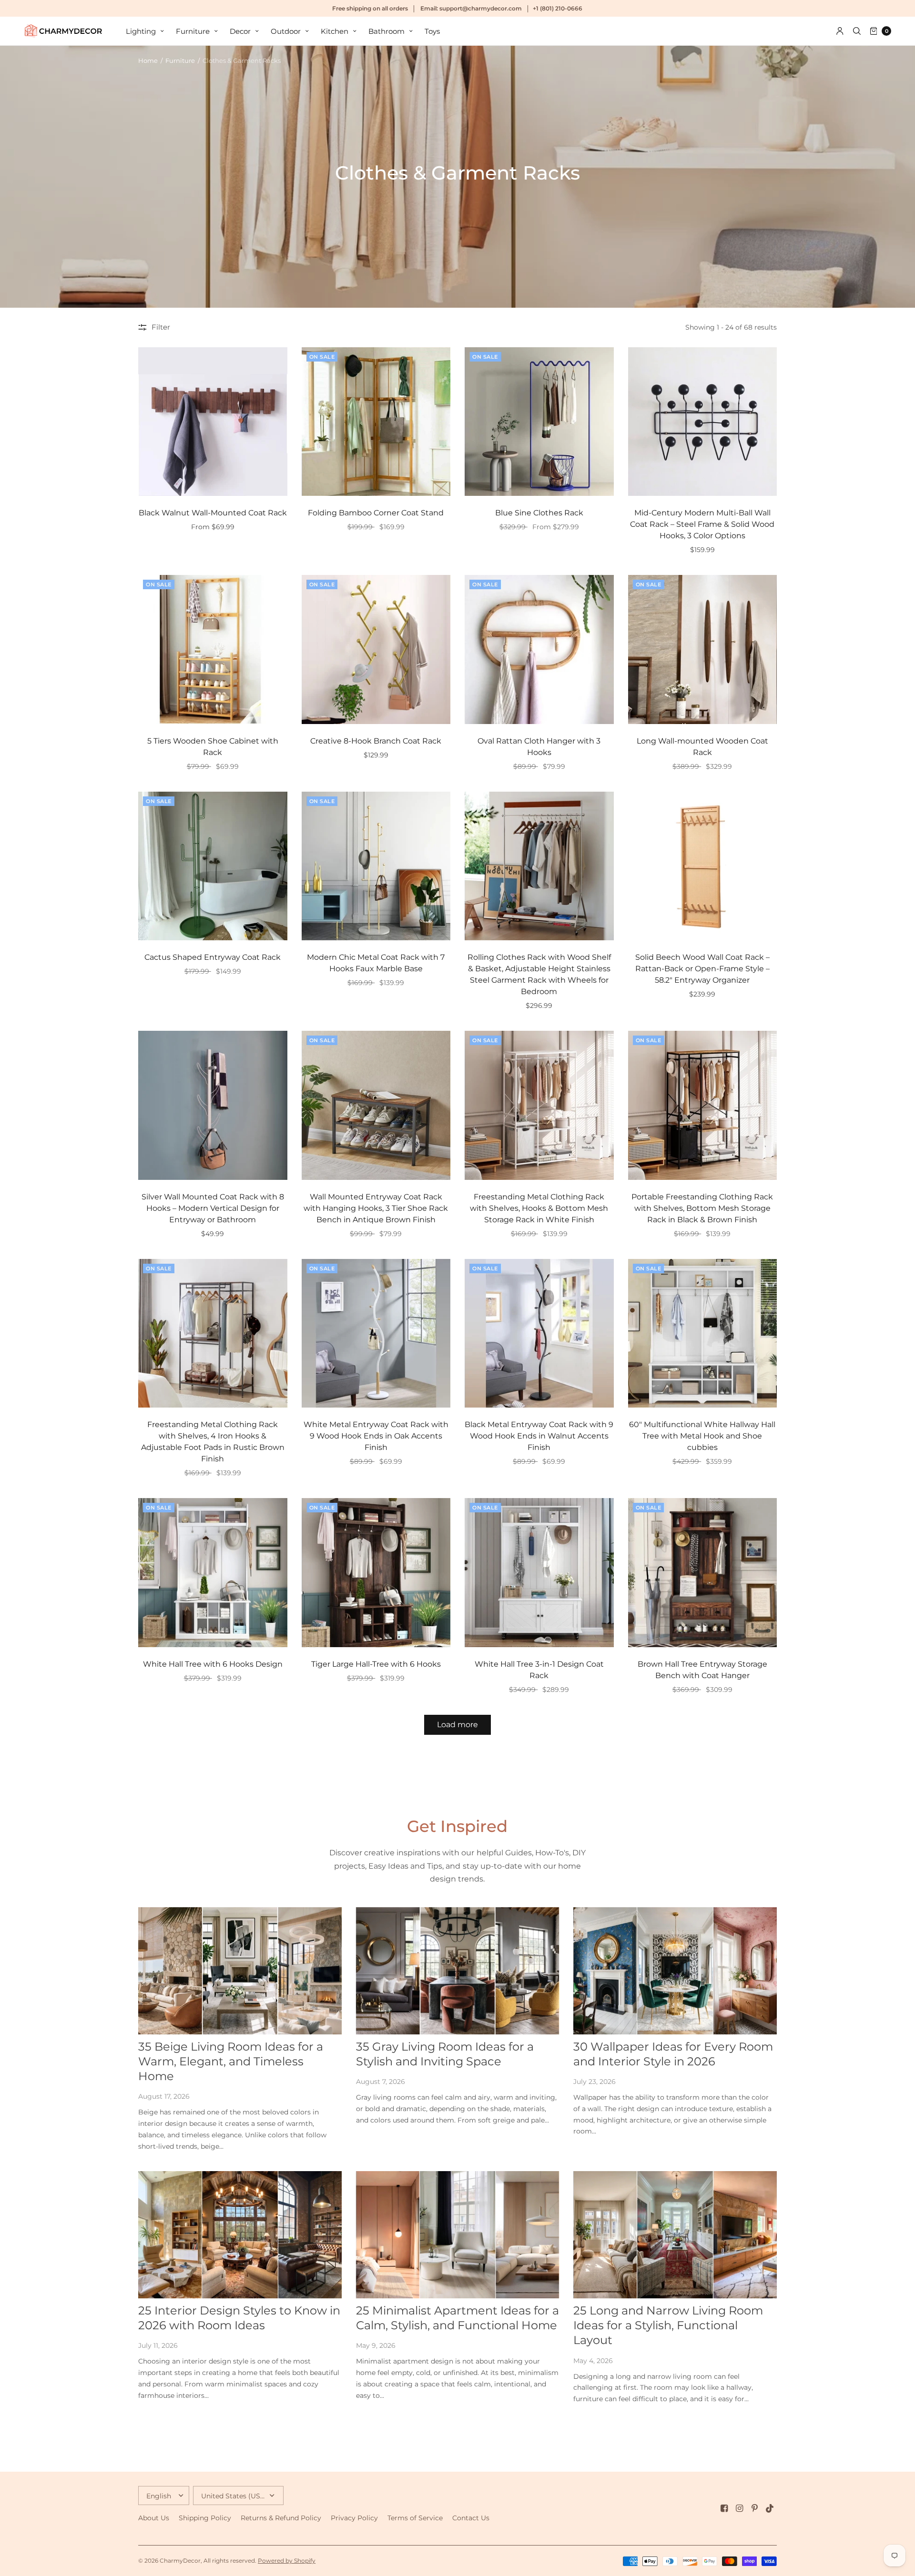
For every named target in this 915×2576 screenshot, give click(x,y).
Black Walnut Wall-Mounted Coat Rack (213, 513)
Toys (432, 31)
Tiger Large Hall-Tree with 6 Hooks (376, 1664)
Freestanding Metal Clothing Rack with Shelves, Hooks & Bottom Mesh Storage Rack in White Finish (539, 1208)
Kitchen (335, 31)
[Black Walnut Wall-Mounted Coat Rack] (213, 422)
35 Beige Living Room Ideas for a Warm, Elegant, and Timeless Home (231, 2061)
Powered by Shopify (287, 2561)
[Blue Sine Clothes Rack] (539, 422)
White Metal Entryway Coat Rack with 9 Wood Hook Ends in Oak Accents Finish (376, 1436)
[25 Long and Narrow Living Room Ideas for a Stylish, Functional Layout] (675, 2235)
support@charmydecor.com (481, 8)
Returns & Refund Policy (281, 2518)
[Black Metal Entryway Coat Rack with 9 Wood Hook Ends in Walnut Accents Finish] (539, 1333)
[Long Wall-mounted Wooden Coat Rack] (703, 649)
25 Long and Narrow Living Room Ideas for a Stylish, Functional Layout (668, 2325)
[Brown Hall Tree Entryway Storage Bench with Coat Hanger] (703, 1573)
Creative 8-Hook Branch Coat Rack (376, 741)
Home (148, 60)
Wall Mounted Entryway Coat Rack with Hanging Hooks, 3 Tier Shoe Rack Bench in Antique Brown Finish (376, 1208)
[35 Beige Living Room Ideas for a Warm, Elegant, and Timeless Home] (240, 1971)
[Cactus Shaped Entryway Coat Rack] (213, 866)
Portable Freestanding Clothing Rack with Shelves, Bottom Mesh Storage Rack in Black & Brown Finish (702, 1208)
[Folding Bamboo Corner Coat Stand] (376, 422)
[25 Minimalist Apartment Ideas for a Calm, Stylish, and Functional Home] (458, 2235)
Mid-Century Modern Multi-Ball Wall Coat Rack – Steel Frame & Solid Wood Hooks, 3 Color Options (702, 524)
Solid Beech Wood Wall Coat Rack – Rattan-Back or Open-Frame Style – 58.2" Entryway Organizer (702, 969)
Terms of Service (415, 2518)
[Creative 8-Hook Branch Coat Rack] (376, 649)
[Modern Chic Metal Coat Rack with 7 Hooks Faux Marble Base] (376, 866)
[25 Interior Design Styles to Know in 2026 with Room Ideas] (240, 2235)
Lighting (141, 31)
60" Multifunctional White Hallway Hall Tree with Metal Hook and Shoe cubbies (702, 1436)
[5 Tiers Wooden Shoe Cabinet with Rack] (213, 649)
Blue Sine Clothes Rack (539, 513)
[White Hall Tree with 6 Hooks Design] (213, 1573)
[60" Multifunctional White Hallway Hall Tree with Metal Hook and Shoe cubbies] (703, 1333)
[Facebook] (724, 2508)
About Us (154, 2518)
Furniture (193, 31)
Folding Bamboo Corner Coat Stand (376, 513)
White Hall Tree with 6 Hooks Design (213, 1664)
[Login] (840, 31)
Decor (240, 31)
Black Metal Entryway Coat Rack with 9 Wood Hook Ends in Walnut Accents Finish (539, 1436)
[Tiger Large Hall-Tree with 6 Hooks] (376, 1573)
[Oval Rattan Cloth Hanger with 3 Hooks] (539, 649)
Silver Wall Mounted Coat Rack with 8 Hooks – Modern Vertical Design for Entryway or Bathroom (213, 1208)
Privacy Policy (354, 2518)
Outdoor (286, 31)
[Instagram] (740, 2508)
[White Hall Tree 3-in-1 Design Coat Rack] (539, 1573)
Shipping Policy (205, 2518)
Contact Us (471, 2518)
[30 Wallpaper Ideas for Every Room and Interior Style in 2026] (675, 1971)
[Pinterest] (755, 2508)
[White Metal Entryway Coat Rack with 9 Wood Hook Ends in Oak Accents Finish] (376, 1333)
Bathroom (386, 31)
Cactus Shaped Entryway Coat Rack (213, 957)
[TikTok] (770, 2508)
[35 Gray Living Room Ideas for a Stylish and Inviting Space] (458, 1971)
